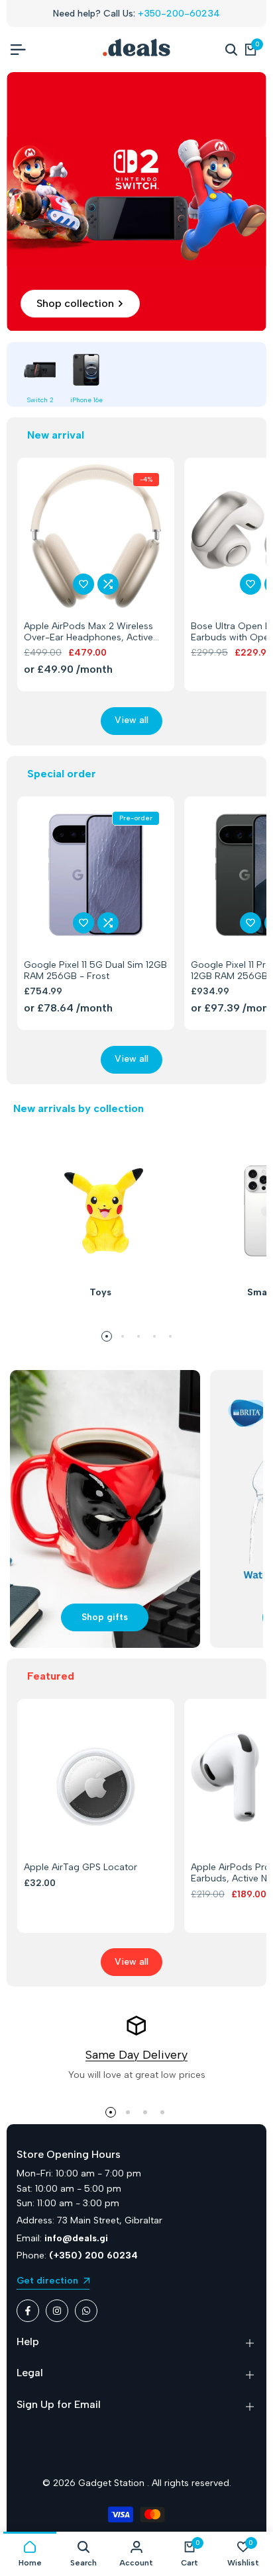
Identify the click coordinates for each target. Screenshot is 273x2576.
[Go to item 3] (138, 1336)
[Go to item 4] (154, 1336)
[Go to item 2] (123, 1336)
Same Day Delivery (136, 2055)
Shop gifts (105, 1617)
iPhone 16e (86, 400)
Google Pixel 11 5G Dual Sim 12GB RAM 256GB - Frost (95, 971)
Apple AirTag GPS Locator (81, 1868)
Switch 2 (40, 400)
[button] (83, 584)
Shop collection (75, 303)
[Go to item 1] (107, 1336)
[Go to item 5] (170, 1336)
